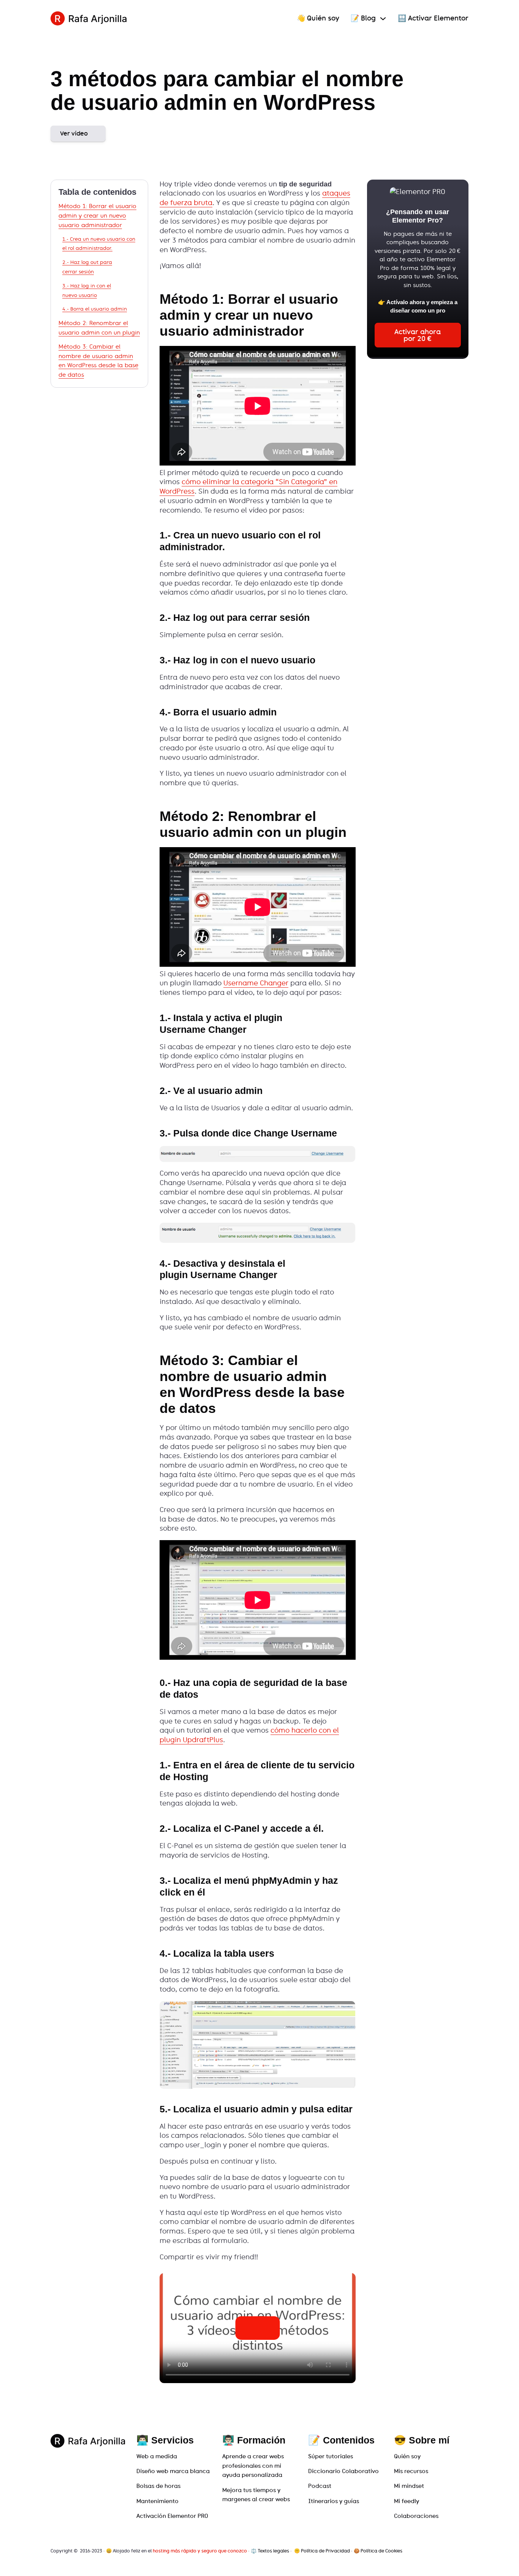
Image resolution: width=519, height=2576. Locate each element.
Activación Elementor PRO (172, 2516)
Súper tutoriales (331, 2456)
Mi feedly (407, 2501)
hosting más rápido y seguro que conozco (200, 2551)
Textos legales (273, 2551)
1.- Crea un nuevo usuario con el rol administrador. (99, 244)
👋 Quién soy (318, 18)
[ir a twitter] (447, 2551)
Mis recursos (411, 2471)
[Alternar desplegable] (383, 19)
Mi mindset (409, 2486)
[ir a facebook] (457, 2551)
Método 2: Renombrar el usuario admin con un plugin (99, 328)
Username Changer (256, 983)
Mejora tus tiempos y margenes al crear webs (256, 2495)
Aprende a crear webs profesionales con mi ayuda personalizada (253, 2466)
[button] (257, 2328)
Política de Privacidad (325, 2551)
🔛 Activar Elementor (433, 18)
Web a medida (157, 2456)
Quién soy (407, 2456)
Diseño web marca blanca (173, 2471)
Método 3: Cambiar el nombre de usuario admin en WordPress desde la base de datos (98, 361)
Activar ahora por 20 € (418, 335)
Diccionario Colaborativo (343, 2471)
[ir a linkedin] (466, 2551)
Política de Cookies (381, 2551)
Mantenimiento (157, 2501)
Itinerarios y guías (334, 2501)
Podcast (320, 2486)
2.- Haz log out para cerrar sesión (87, 267)
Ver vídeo (74, 133)
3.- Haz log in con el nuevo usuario (87, 290)
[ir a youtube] (437, 2551)
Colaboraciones (416, 2516)
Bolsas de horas (158, 2486)
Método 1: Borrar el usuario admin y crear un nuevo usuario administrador (97, 215)
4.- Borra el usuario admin (95, 309)
